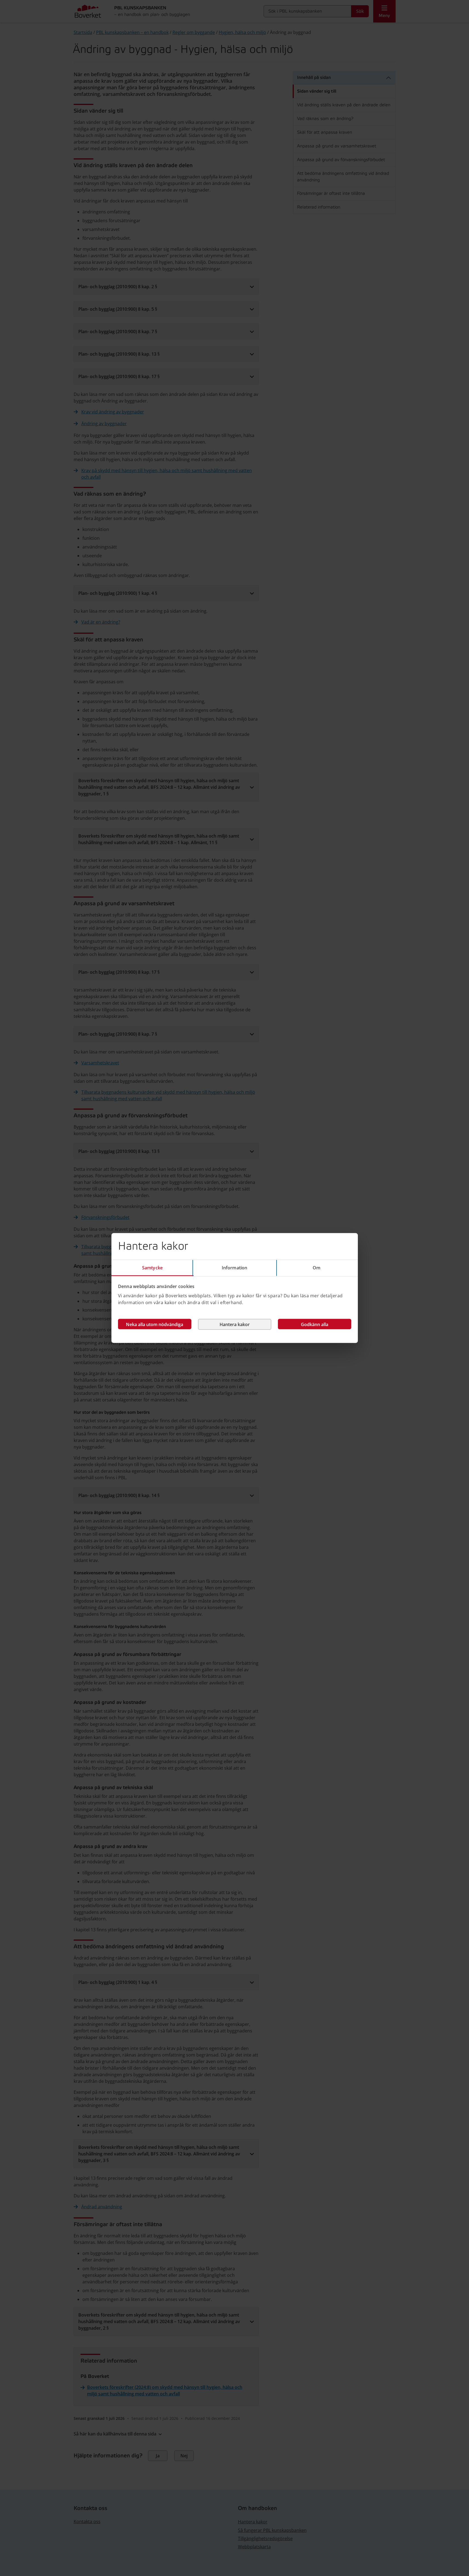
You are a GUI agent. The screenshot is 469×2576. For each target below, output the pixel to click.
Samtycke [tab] (152, 1268)
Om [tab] (316, 1268)
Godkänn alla (315, 1324)
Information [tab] (235, 1268)
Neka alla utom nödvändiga (155, 1324)
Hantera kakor (235, 1324)
